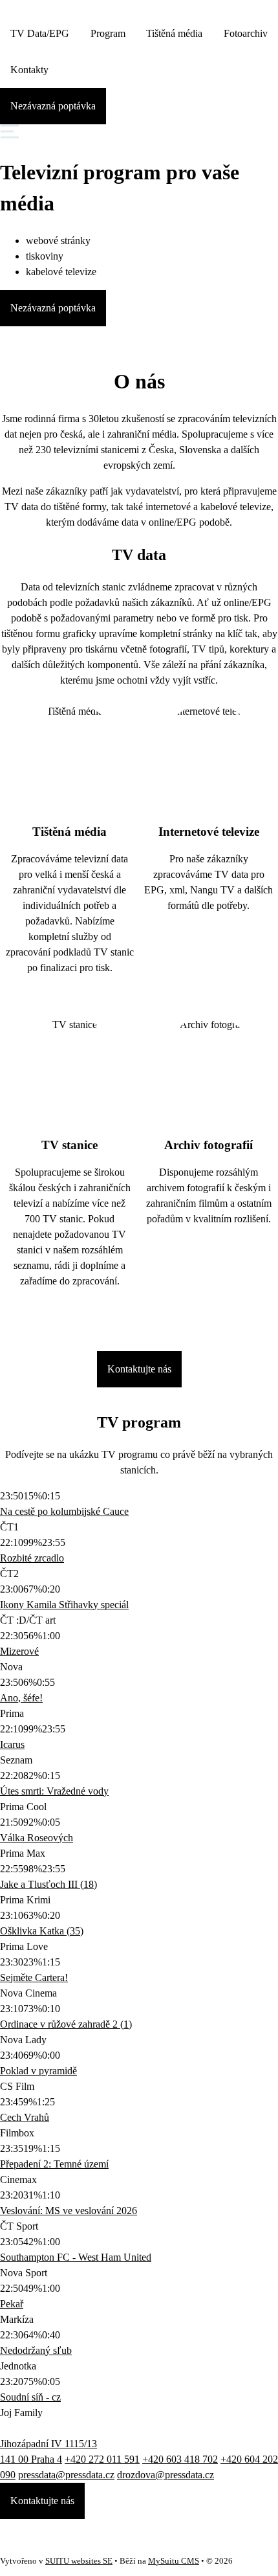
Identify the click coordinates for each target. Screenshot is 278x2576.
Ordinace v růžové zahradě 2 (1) (66, 2024)
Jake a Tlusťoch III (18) (48, 1884)
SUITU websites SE (79, 2561)
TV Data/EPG (40, 33)
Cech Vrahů (25, 2117)
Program (108, 33)
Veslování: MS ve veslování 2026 (69, 2211)
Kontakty (29, 70)
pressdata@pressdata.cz (66, 2475)
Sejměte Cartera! (34, 1977)
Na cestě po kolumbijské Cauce (64, 1511)
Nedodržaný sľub (36, 2350)
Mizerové (19, 1651)
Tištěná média (174, 33)
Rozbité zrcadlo (32, 1558)
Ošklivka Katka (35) (42, 1931)
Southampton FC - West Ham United (76, 2257)
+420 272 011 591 (102, 2459)
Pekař (12, 2304)
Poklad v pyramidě (38, 2071)
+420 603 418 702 (180, 2459)
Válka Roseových (37, 1838)
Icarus (12, 1744)
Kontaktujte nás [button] (42, 2501)
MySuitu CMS (174, 2561)
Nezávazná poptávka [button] (53, 106)
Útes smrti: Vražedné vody (54, 1791)
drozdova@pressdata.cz (166, 2475)
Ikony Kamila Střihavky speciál (64, 1605)
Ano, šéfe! (21, 1698)
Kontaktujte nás (139, 1369)
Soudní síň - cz (30, 2397)
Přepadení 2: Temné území (54, 2164)
